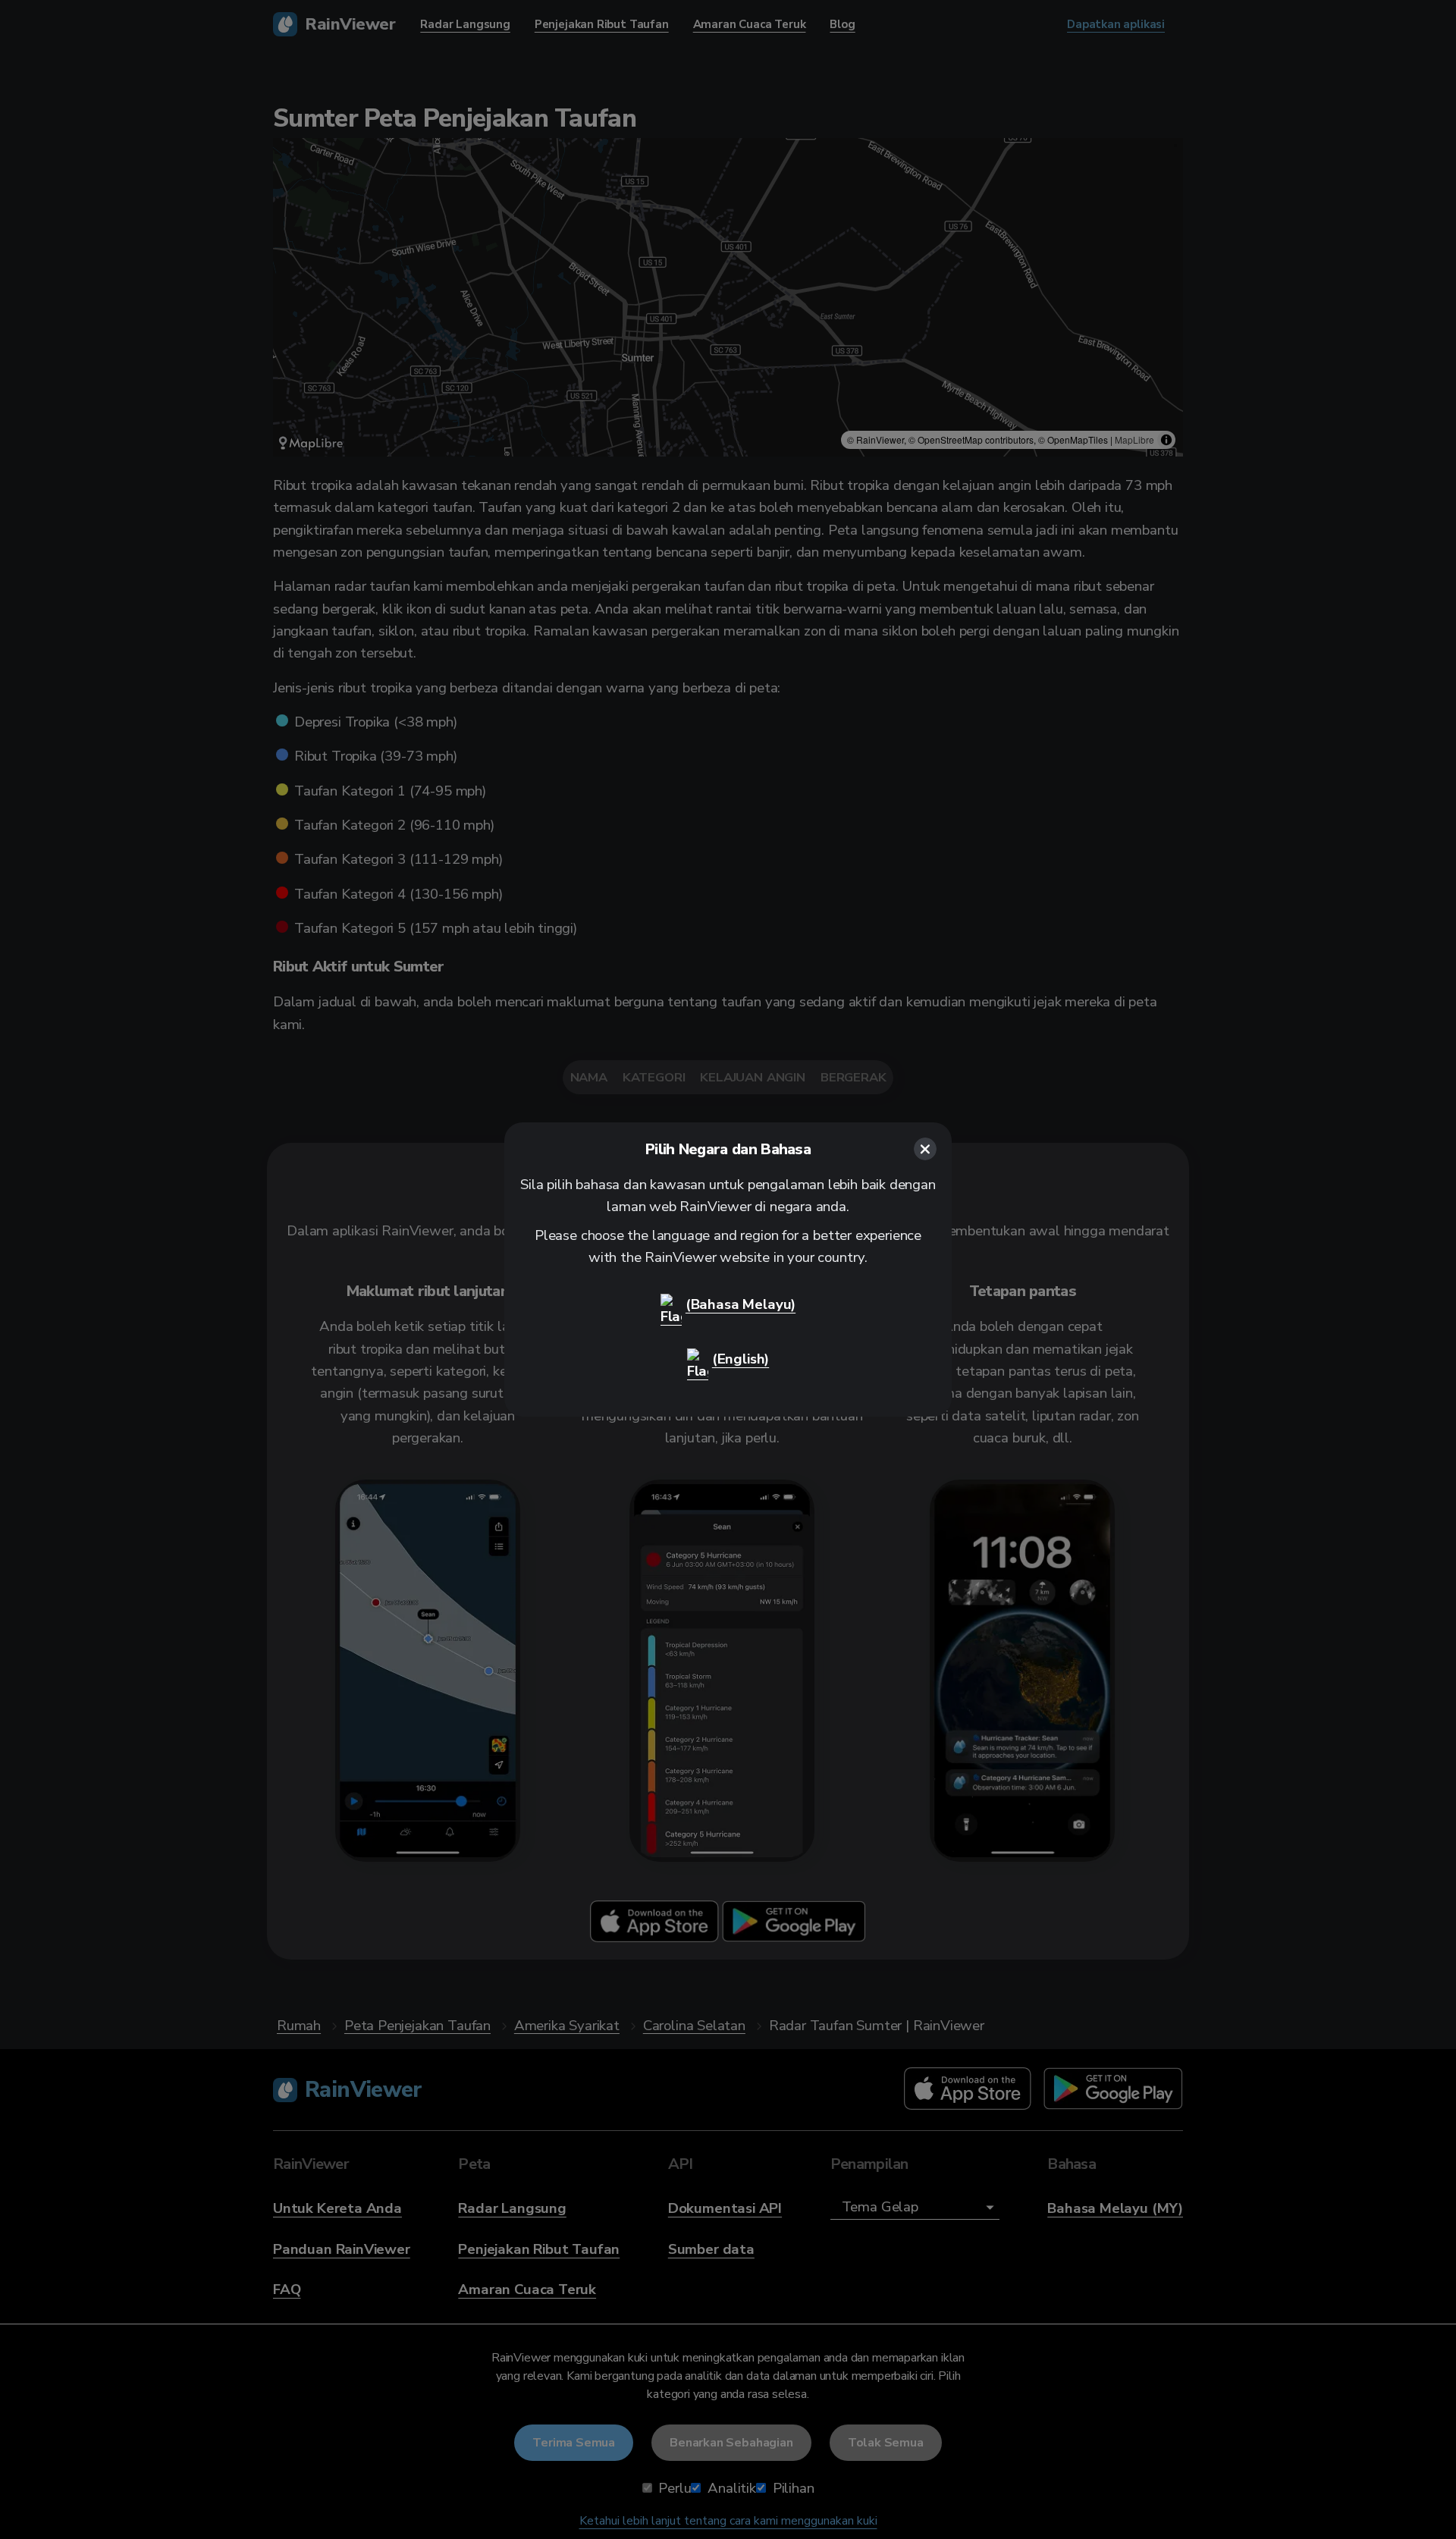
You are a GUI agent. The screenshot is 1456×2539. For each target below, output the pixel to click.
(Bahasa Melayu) (741, 1304)
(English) (741, 1359)
